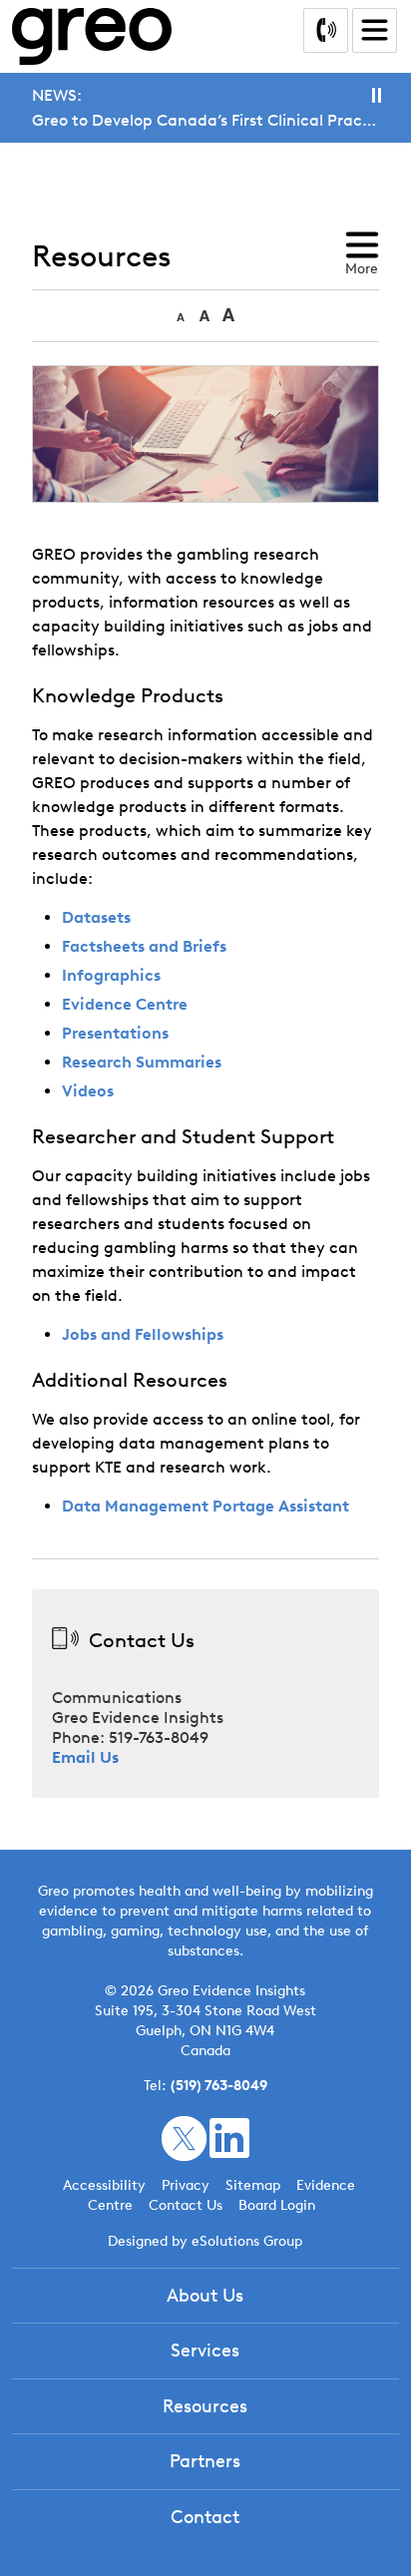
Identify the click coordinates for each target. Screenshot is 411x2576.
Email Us (85, 1757)
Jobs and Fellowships (143, 1334)
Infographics (111, 975)
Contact (205, 2517)
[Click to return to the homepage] (92, 36)
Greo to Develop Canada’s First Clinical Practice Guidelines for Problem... (205, 120)
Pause (377, 95)
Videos (88, 1091)
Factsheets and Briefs (144, 946)
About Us (205, 2296)
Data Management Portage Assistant (205, 1506)
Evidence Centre (125, 1004)
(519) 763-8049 (219, 2086)
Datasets (96, 917)
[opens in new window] (184, 2138)
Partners (205, 2461)
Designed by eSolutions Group (205, 2241)
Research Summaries (142, 1062)
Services (205, 2351)
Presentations (115, 1033)
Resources (205, 2406)
